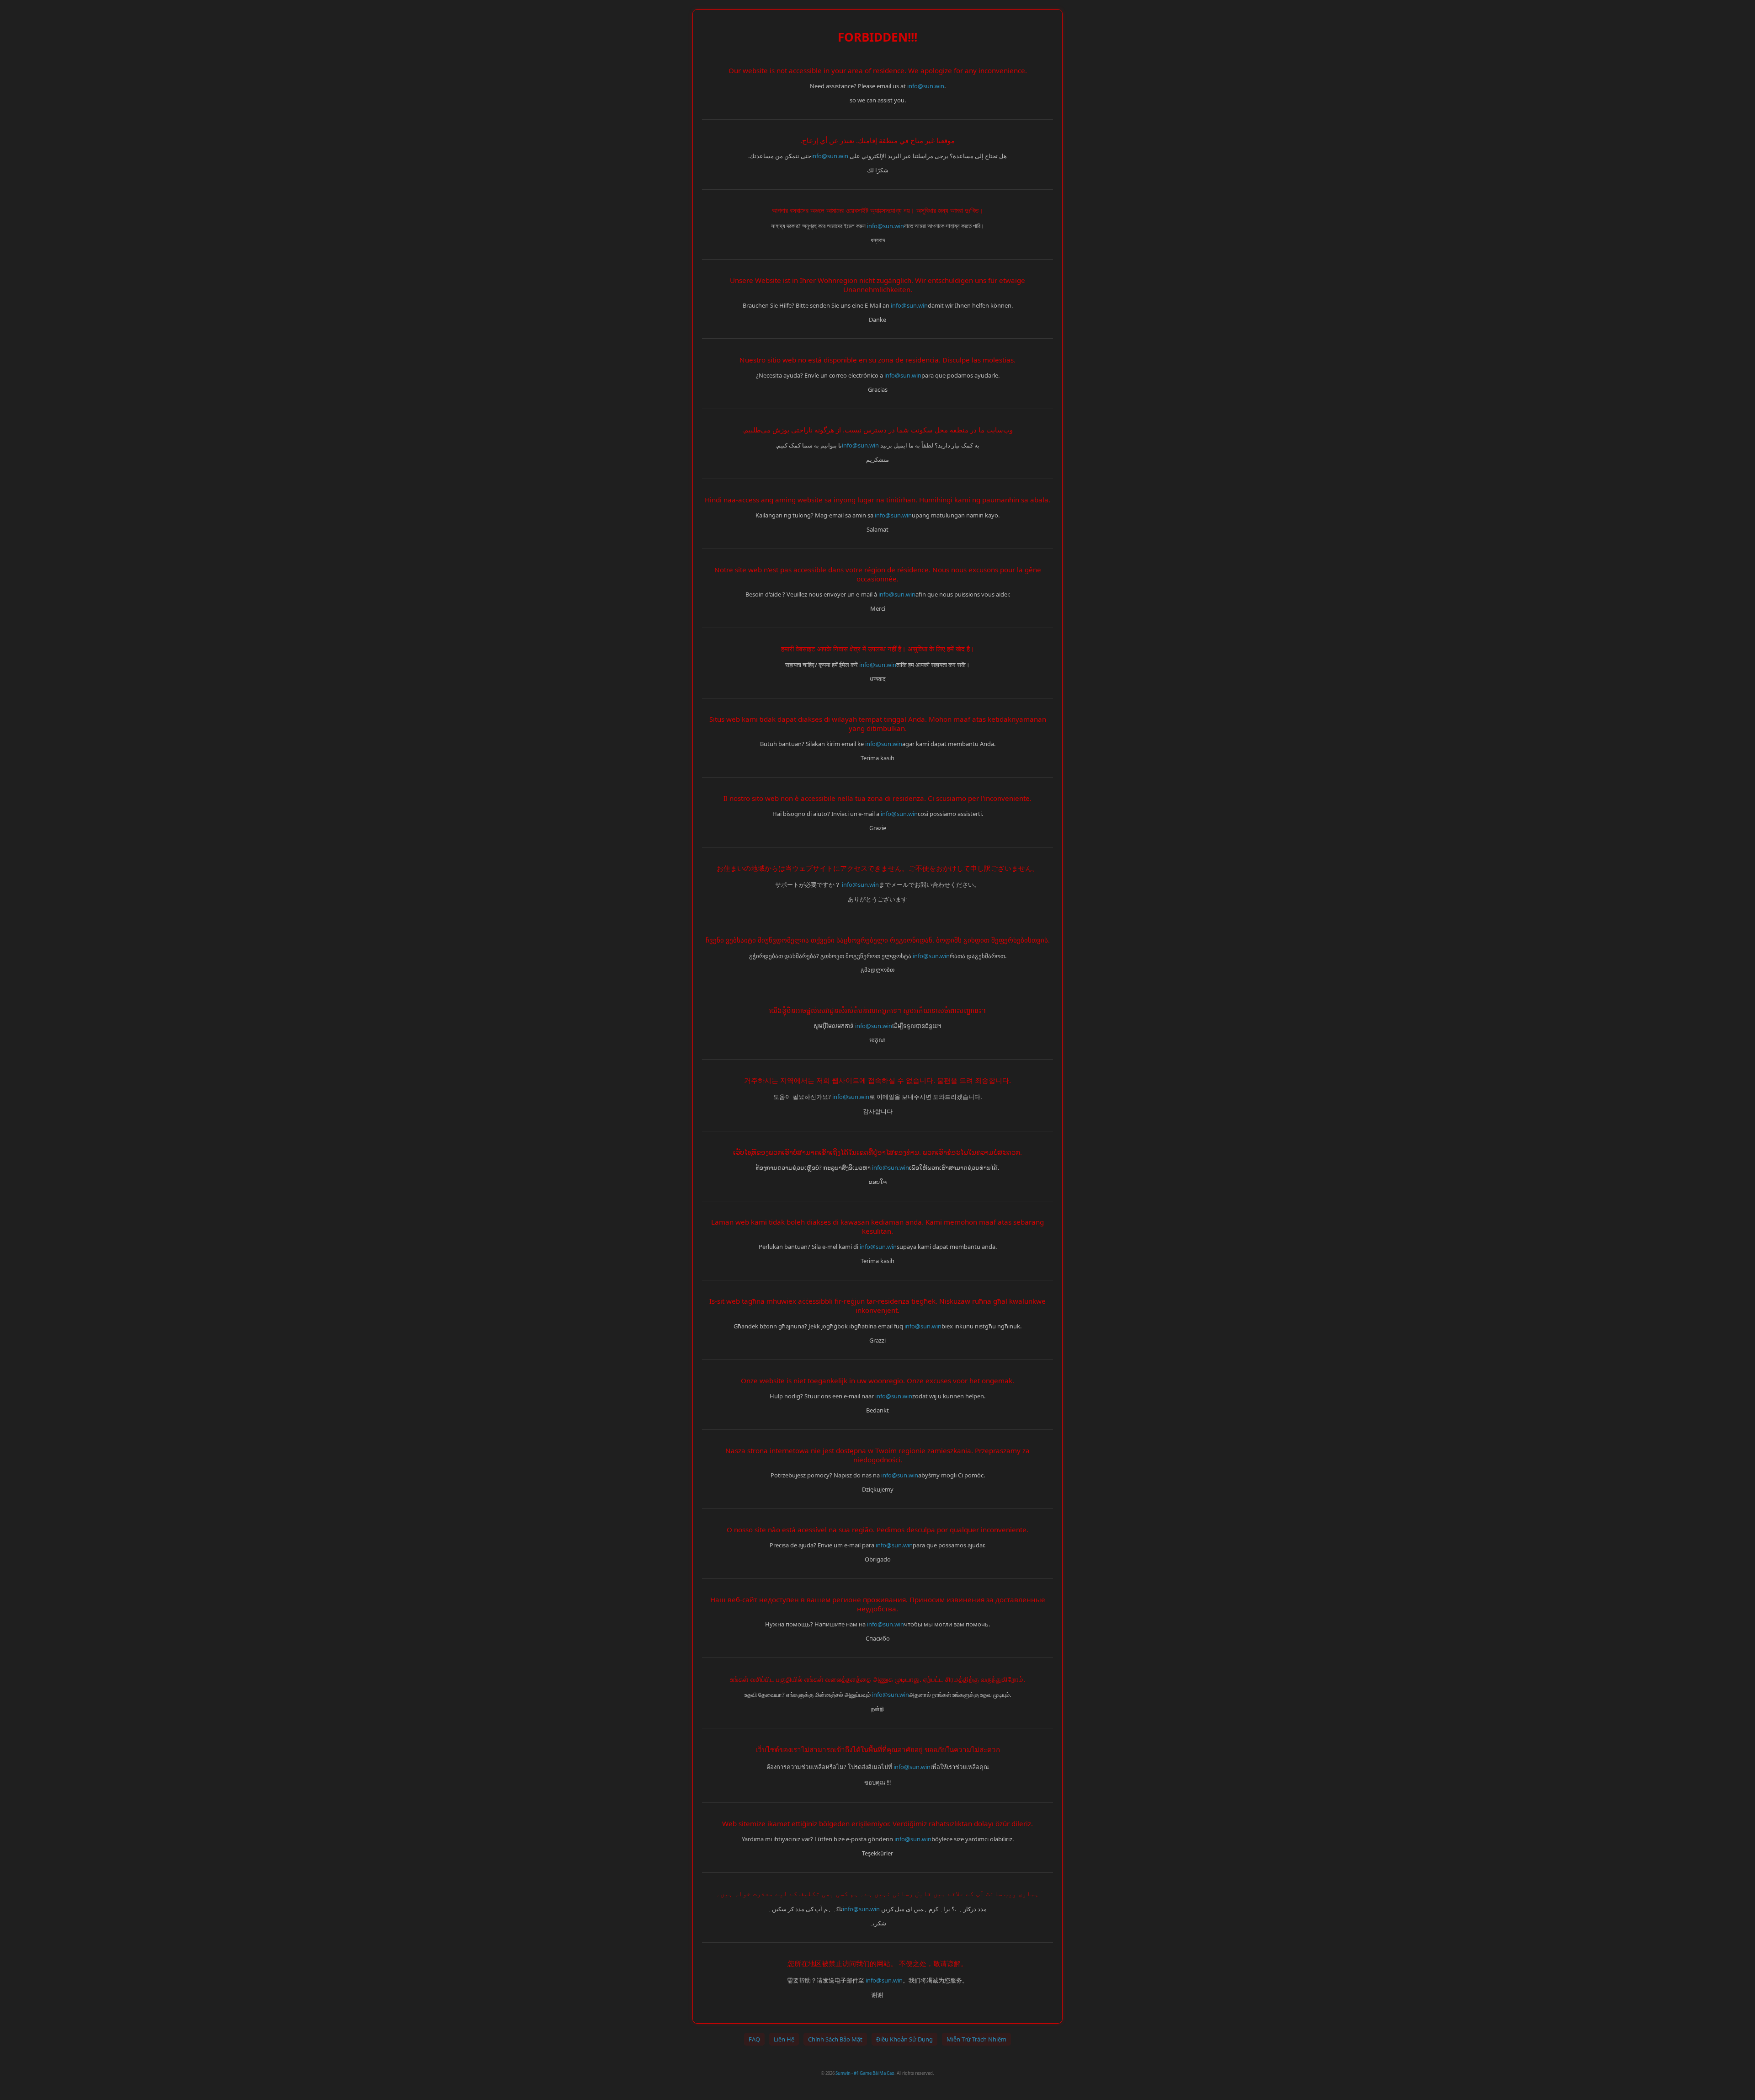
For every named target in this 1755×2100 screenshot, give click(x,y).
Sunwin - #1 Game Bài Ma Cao (865, 2073)
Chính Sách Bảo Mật (835, 2039)
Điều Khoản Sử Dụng (904, 2039)
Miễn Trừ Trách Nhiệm (976, 2039)
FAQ (754, 2039)
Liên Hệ (784, 2039)
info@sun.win (926, 86)
